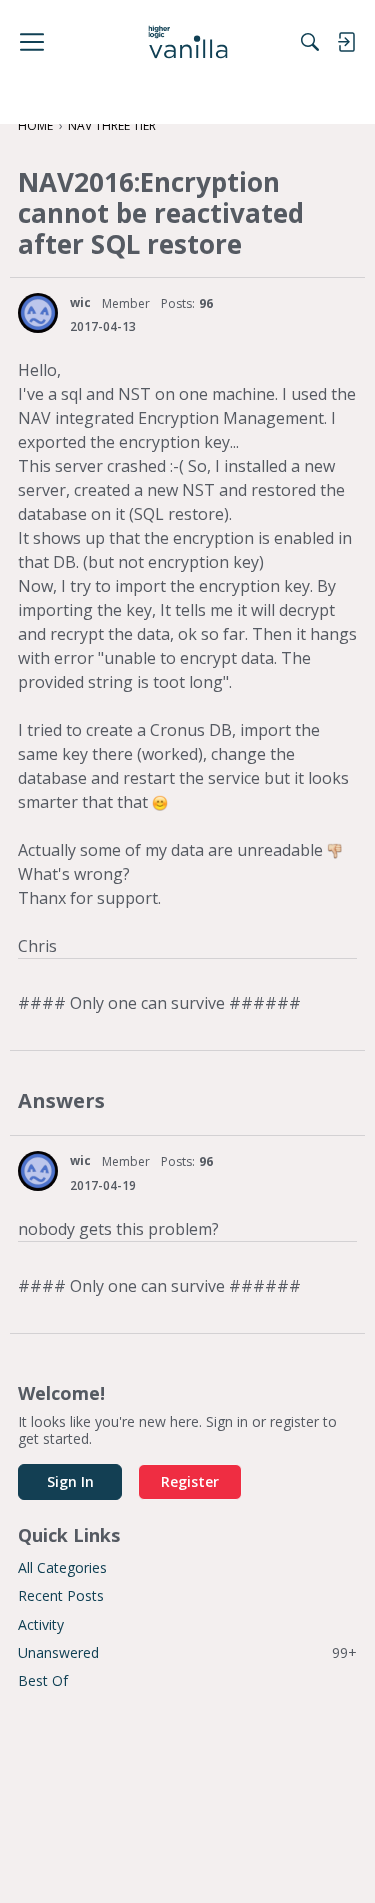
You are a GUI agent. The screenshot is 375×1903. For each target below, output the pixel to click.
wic (80, 302)
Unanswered (187, 1652)
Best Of (43, 1680)
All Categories (62, 1567)
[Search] (310, 42)
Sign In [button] (70, 1481)
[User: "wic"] (38, 313)
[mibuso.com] (187, 42)
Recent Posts (61, 1595)
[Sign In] (346, 42)
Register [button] (190, 1481)
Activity (41, 1624)
